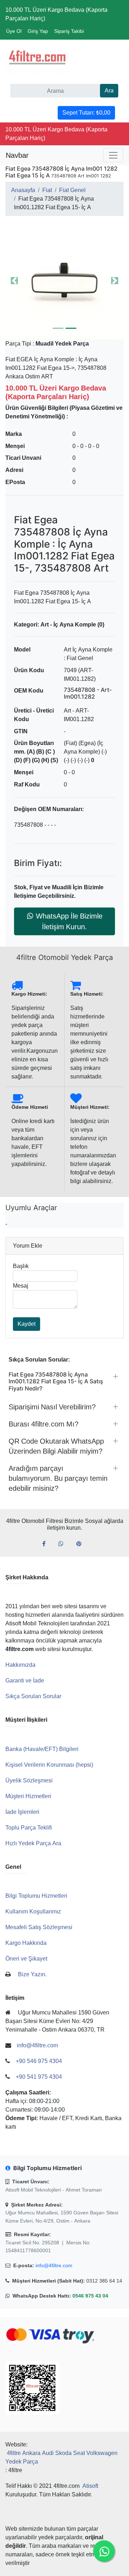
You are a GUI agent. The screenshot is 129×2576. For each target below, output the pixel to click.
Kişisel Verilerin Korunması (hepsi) (49, 1765)
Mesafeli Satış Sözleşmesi (39, 1927)
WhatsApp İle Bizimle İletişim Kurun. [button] (69, 921)
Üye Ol (14, 31)
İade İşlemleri (22, 1812)
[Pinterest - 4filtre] (82, 1544)
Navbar (17, 155)
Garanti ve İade (25, 1681)
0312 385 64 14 (104, 2281)
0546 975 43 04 (90, 2296)
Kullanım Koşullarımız (33, 1911)
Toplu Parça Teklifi (29, 1828)
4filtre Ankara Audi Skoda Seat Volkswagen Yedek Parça (61, 2457)
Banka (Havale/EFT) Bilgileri (42, 1749)
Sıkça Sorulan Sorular (33, 1696)
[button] (64, 281)
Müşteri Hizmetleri (28, 1796)
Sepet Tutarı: (86, 113)
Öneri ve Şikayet (26, 1959)
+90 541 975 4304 (39, 2077)
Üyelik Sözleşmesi (29, 1780)
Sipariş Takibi (69, 31)
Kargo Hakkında (26, 1943)
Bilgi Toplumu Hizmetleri (36, 1896)
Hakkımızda (20, 1665)
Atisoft (90, 2486)
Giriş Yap (38, 31)
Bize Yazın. (32, 1974)
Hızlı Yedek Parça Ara (33, 1843)
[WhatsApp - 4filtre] (64, 1544)
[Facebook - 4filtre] (47, 1544)
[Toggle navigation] (113, 155)
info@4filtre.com (54, 2265)
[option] (64, 281)
